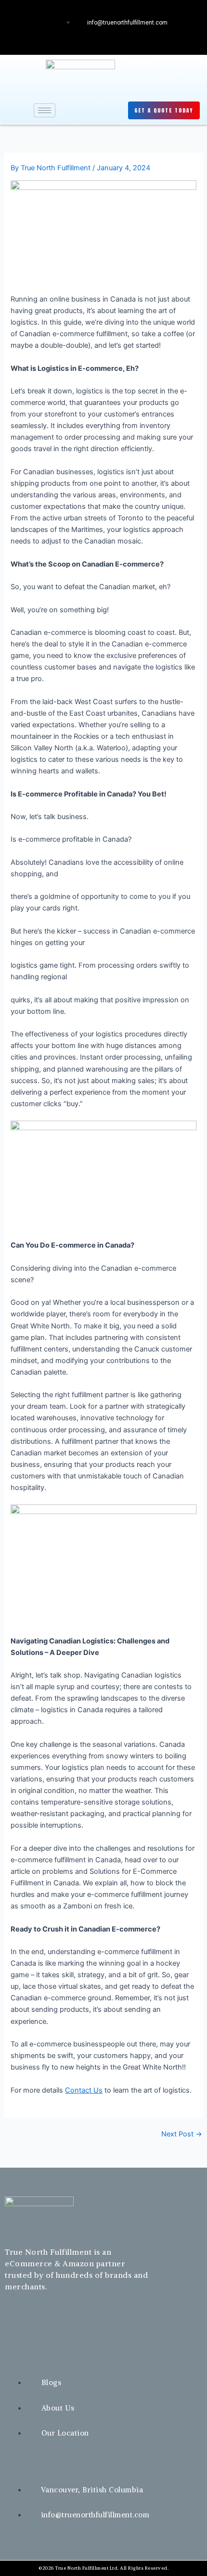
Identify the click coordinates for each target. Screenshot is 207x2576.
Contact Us (84, 2090)
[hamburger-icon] (45, 110)
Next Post (182, 2134)
